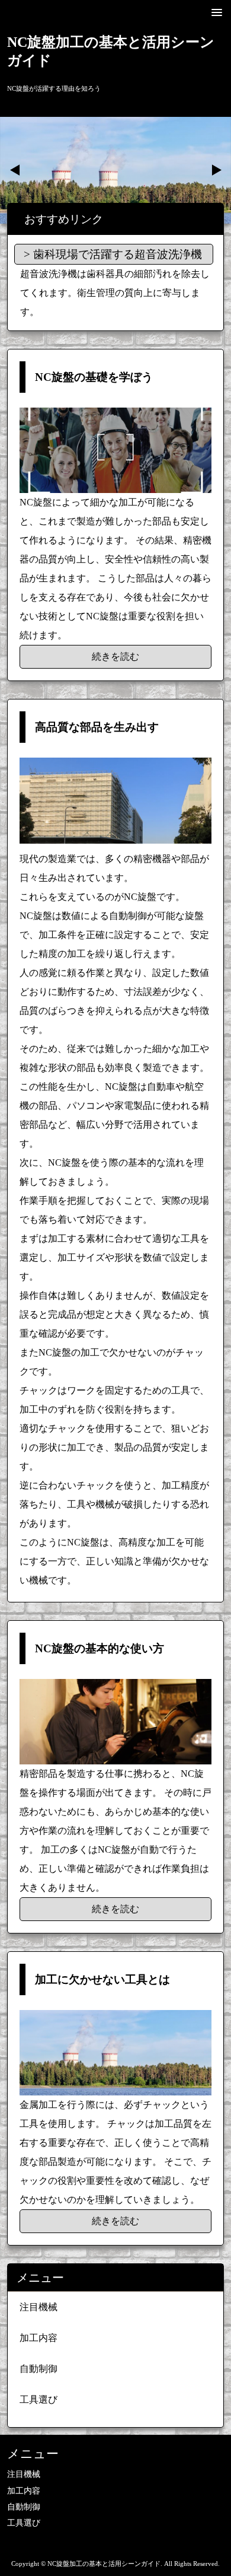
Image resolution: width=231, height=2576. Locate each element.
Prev (15, 170)
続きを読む (115, 656)
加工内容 (38, 2338)
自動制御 (38, 2369)
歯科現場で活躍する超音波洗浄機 (118, 254)
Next (216, 170)
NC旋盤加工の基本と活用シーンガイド (111, 51)
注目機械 (38, 2307)
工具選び (38, 2400)
